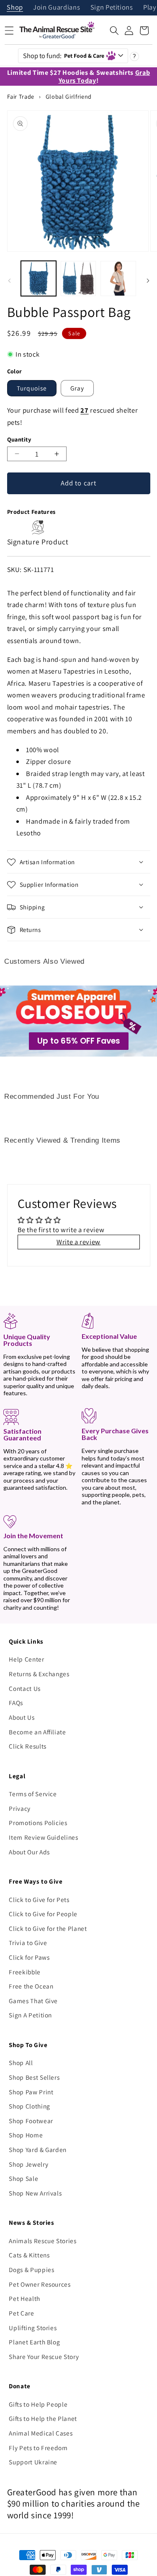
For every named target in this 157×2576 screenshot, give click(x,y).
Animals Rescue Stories (43, 2241)
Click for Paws (29, 1957)
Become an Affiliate (37, 1732)
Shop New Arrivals (35, 2193)
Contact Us (25, 1688)
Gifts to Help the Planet (43, 2418)
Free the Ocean (31, 1986)
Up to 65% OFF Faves (79, 1041)
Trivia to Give (28, 1943)
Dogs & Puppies (31, 2270)
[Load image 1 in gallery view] (39, 278)
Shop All (21, 2063)
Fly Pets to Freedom (38, 2448)
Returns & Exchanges (39, 1674)
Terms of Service (33, 1794)
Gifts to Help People (38, 2404)
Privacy (20, 1808)
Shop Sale (23, 2178)
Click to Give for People (43, 1914)
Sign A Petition (30, 2015)
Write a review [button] (78, 1242)
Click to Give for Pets (39, 1899)
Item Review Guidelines (44, 1837)
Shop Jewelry (28, 2164)
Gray (77, 388)
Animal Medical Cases (41, 2433)
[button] (114, 31)
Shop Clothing (30, 2106)
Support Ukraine (33, 2462)
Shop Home (26, 2135)
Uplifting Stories (33, 2328)
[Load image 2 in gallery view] (78, 278)
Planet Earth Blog (34, 2342)
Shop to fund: (64, 56)
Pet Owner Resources (40, 2284)
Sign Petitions (112, 8)
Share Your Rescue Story (44, 2356)
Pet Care (21, 2313)
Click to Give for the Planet (48, 1928)
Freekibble (25, 1972)
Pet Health (24, 2298)
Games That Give (33, 2001)
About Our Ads (29, 1852)
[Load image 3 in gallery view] (118, 278)
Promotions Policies (38, 1823)
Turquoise (32, 388)
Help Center (26, 1659)
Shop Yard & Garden (38, 2150)
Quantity (19, 439)
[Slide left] (9, 281)
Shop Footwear (31, 2121)
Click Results (28, 1746)
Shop (15, 8)
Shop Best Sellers (34, 2077)
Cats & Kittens (29, 2255)
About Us (22, 1717)
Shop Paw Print (31, 2092)
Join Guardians (57, 8)
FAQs (16, 1703)
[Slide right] (148, 281)
